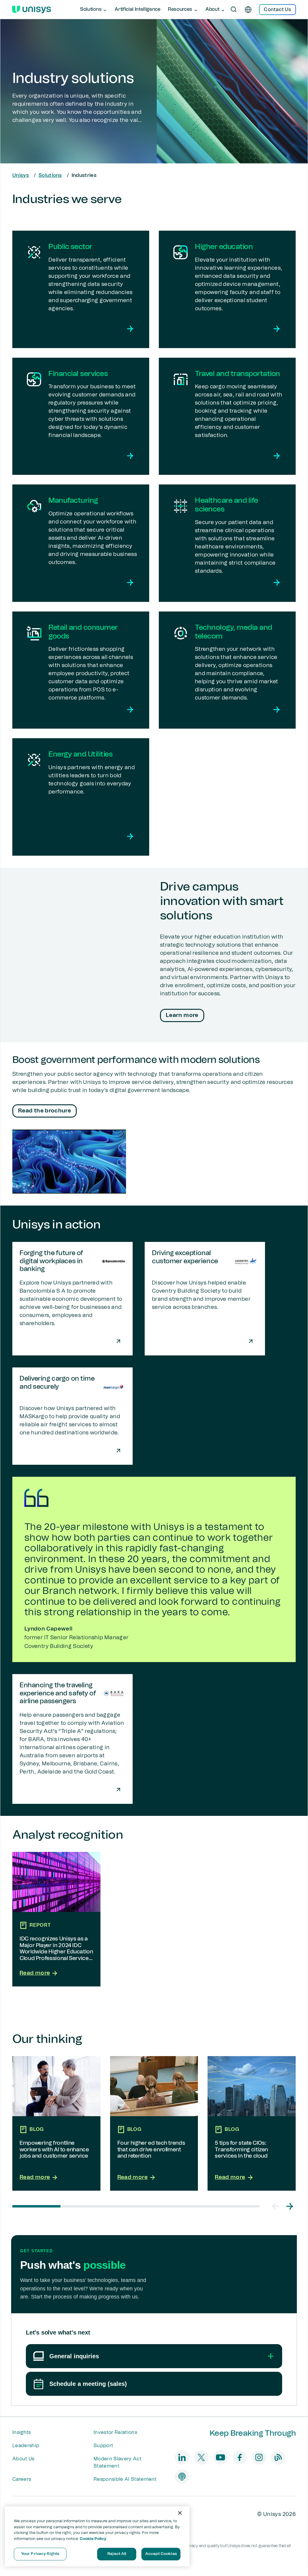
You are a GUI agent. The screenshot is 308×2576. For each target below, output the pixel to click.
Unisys (21, 175)
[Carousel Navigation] (282, 2206)
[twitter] (201, 2457)
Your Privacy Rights (40, 2554)
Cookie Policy (93, 2539)
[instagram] (259, 2457)
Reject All (117, 2554)
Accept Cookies (161, 2554)
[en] (248, 10)
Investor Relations (115, 2432)
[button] (275, 2206)
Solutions (50, 175)
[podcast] (182, 2477)
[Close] (180, 2513)
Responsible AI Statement (125, 2479)
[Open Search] (234, 10)
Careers (22, 2479)
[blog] (278, 2457)
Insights (22, 2432)
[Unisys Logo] (32, 10)
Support (103, 2446)
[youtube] (220, 2457)
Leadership (26, 2446)
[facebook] (240, 2457)
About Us (23, 2459)
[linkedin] (182, 2457)
